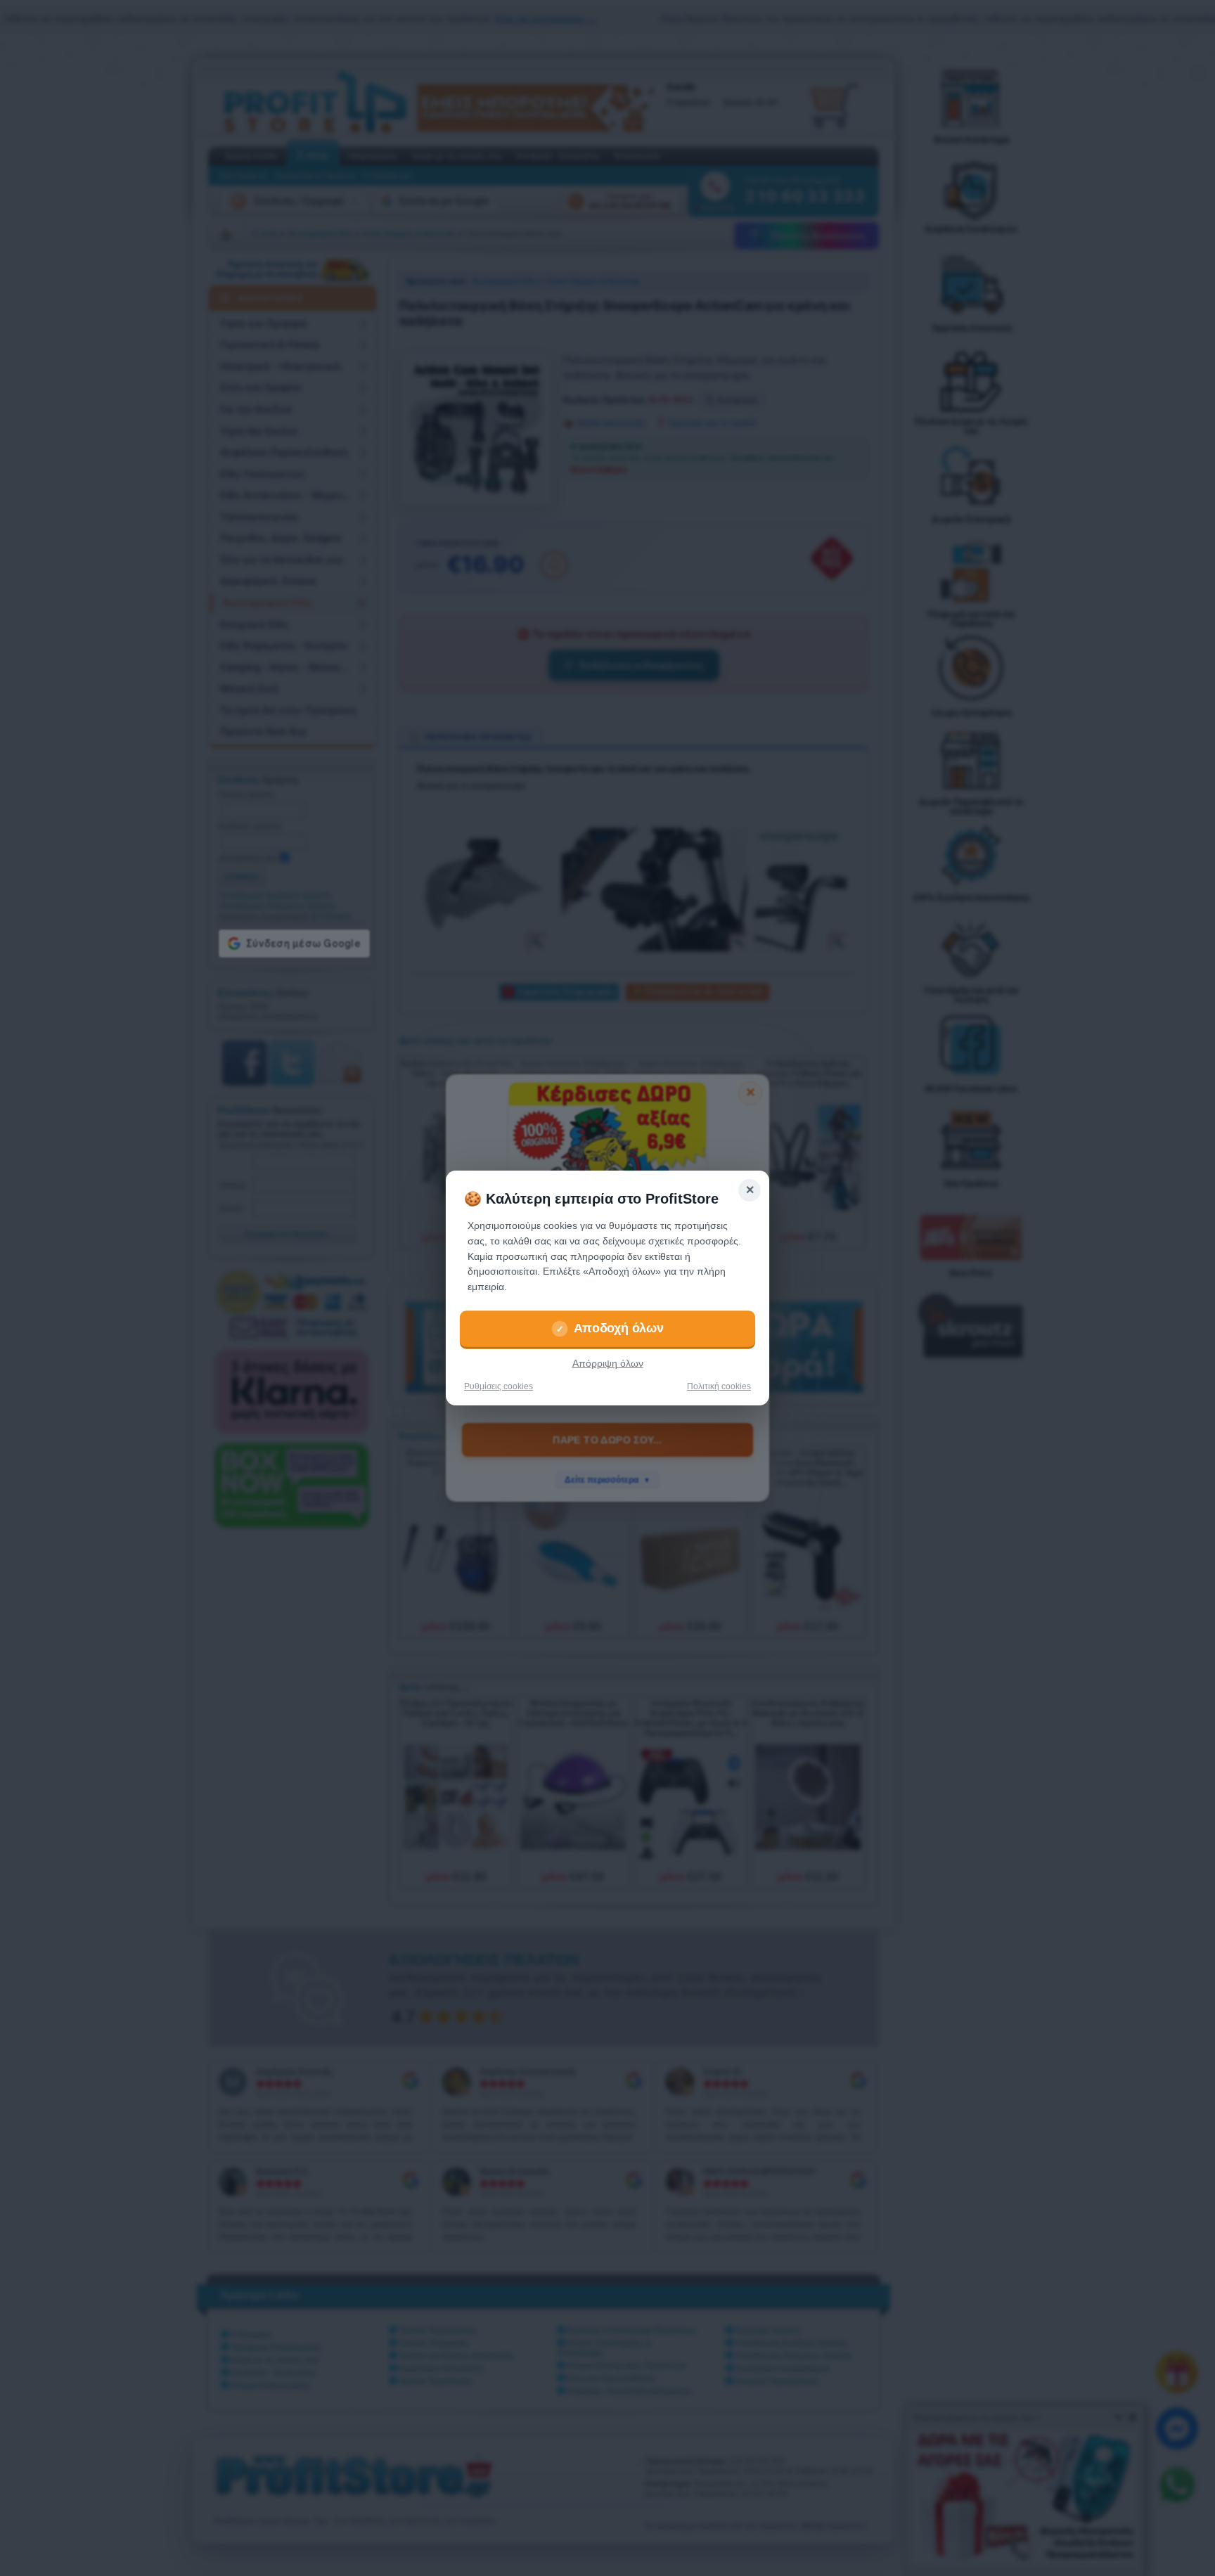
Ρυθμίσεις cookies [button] (499, 1386)
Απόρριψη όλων (608, 1364)
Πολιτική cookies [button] (719, 1386)
